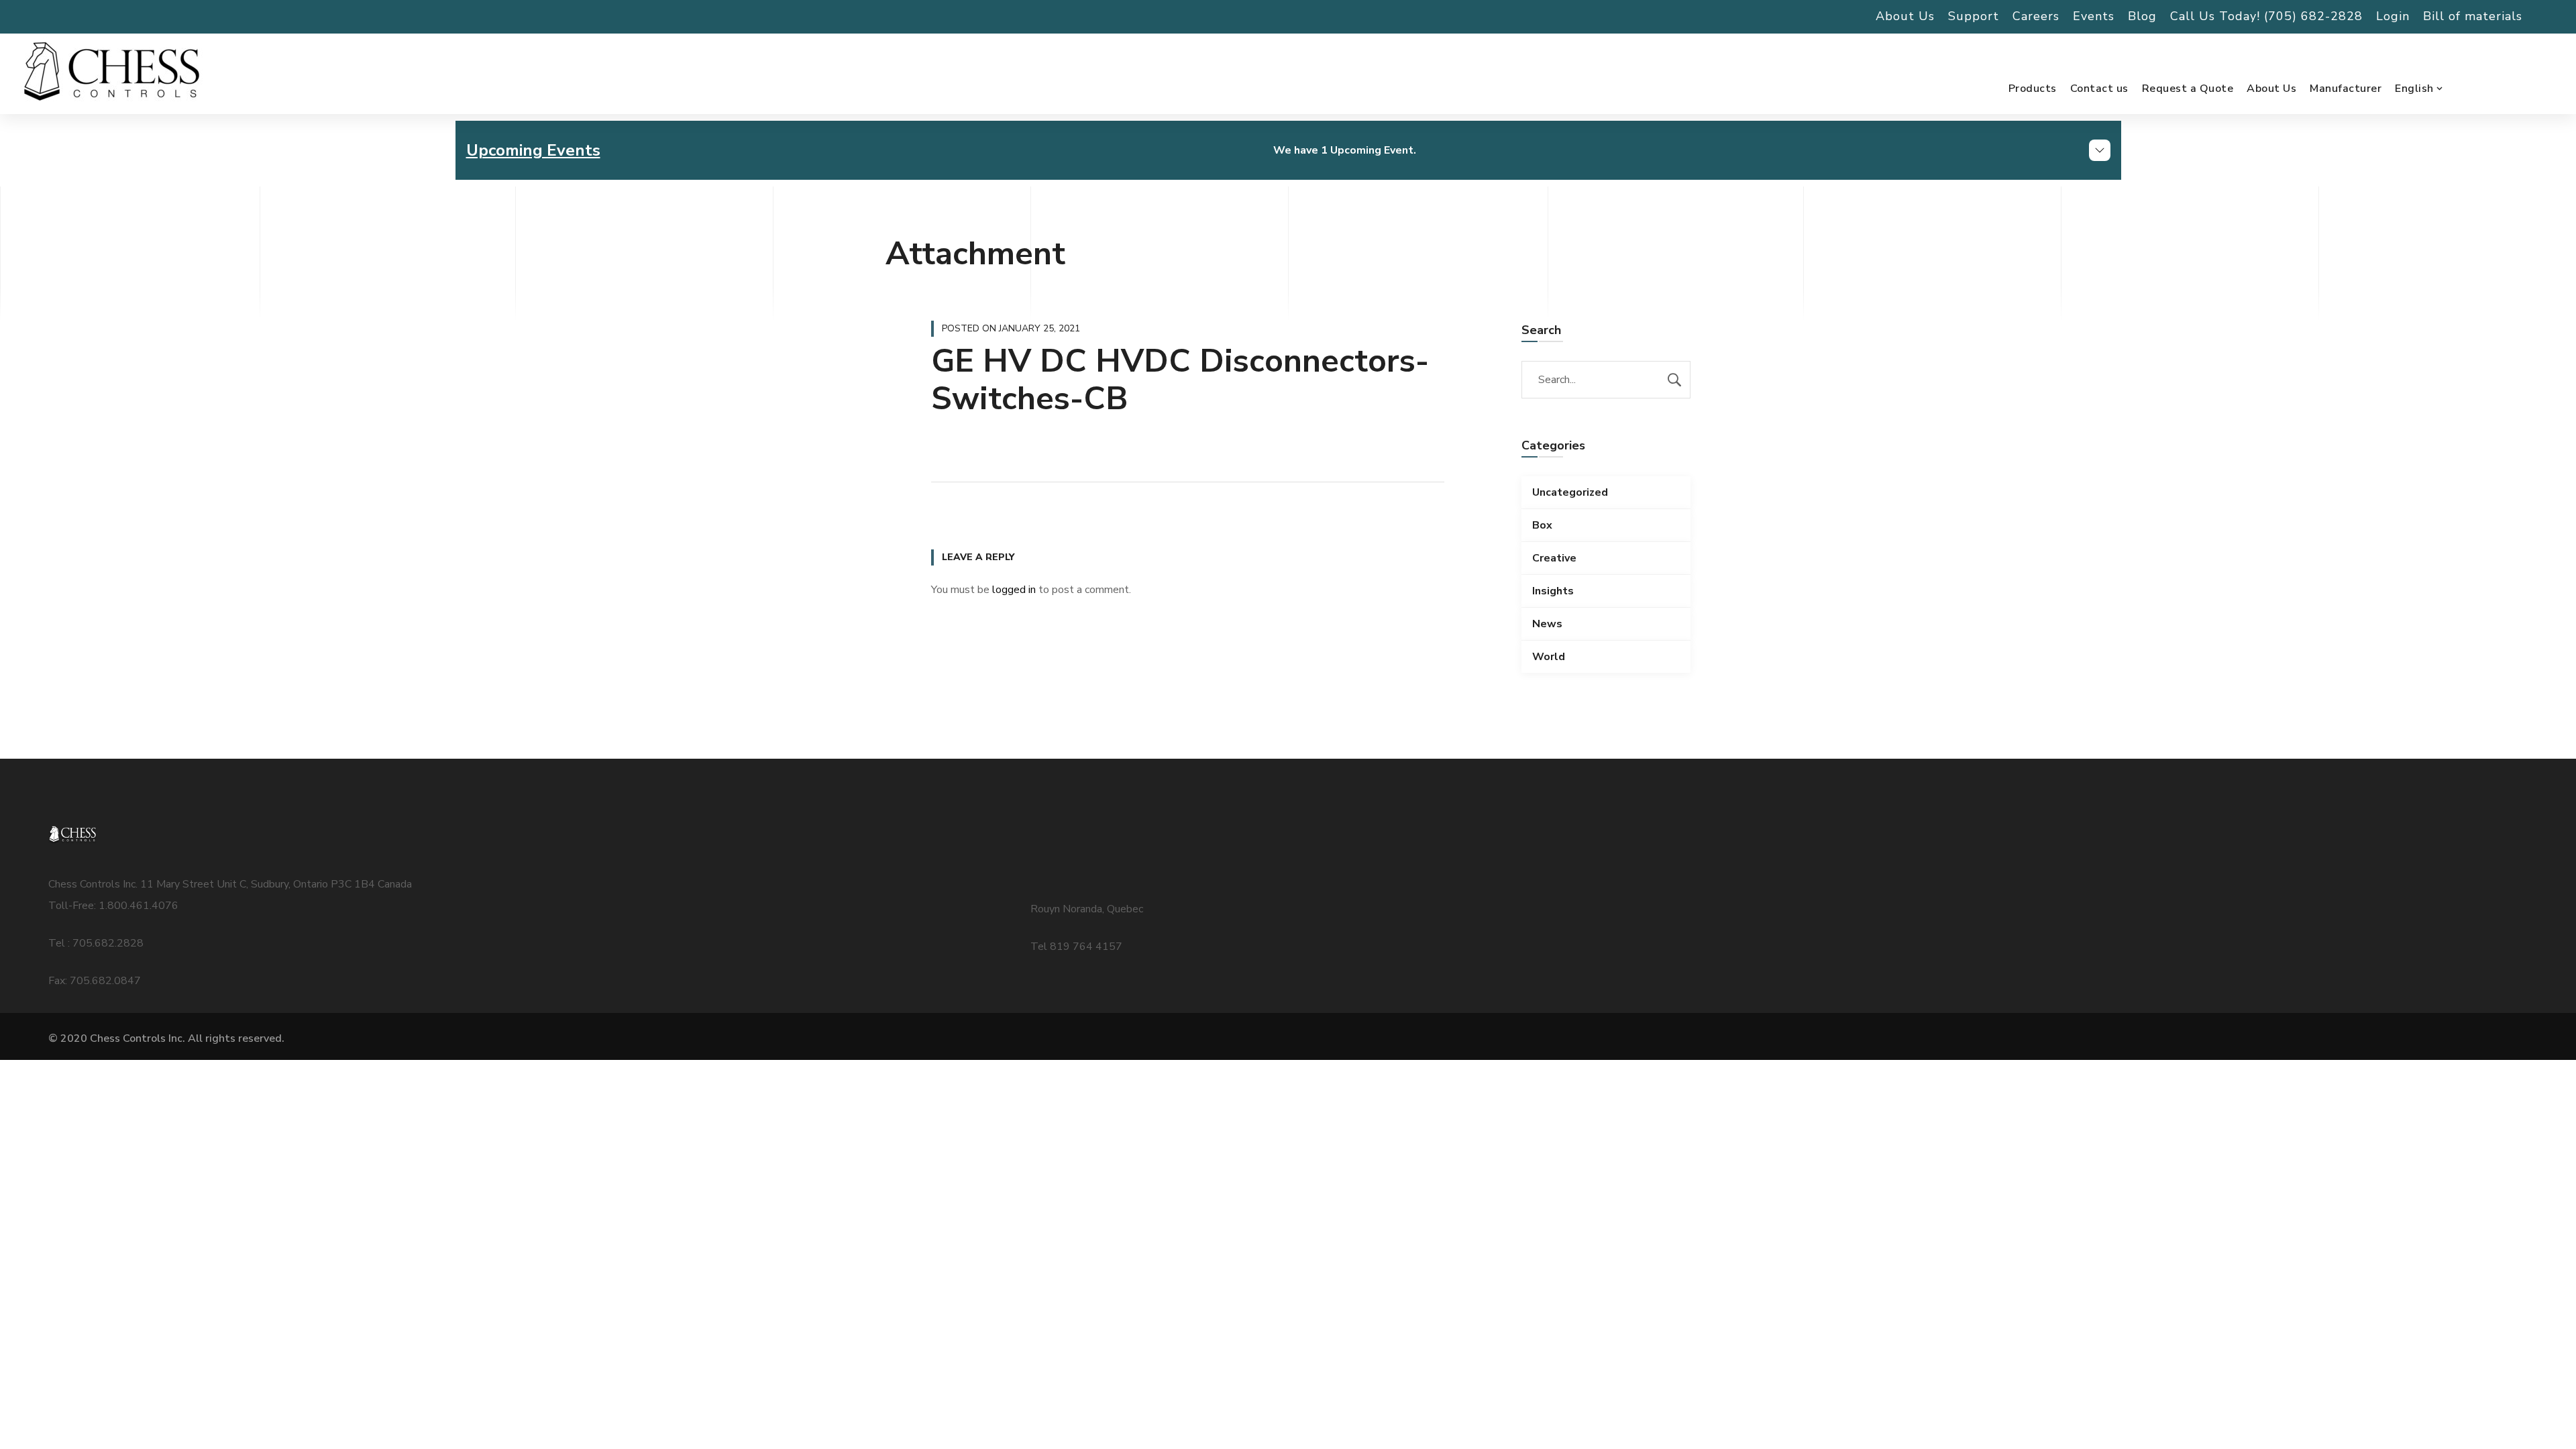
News (1547, 624)
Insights (1553, 591)
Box (1542, 525)
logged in (1014, 590)
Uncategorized (1570, 492)
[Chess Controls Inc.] (111, 72)
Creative (1554, 558)
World (1549, 657)
